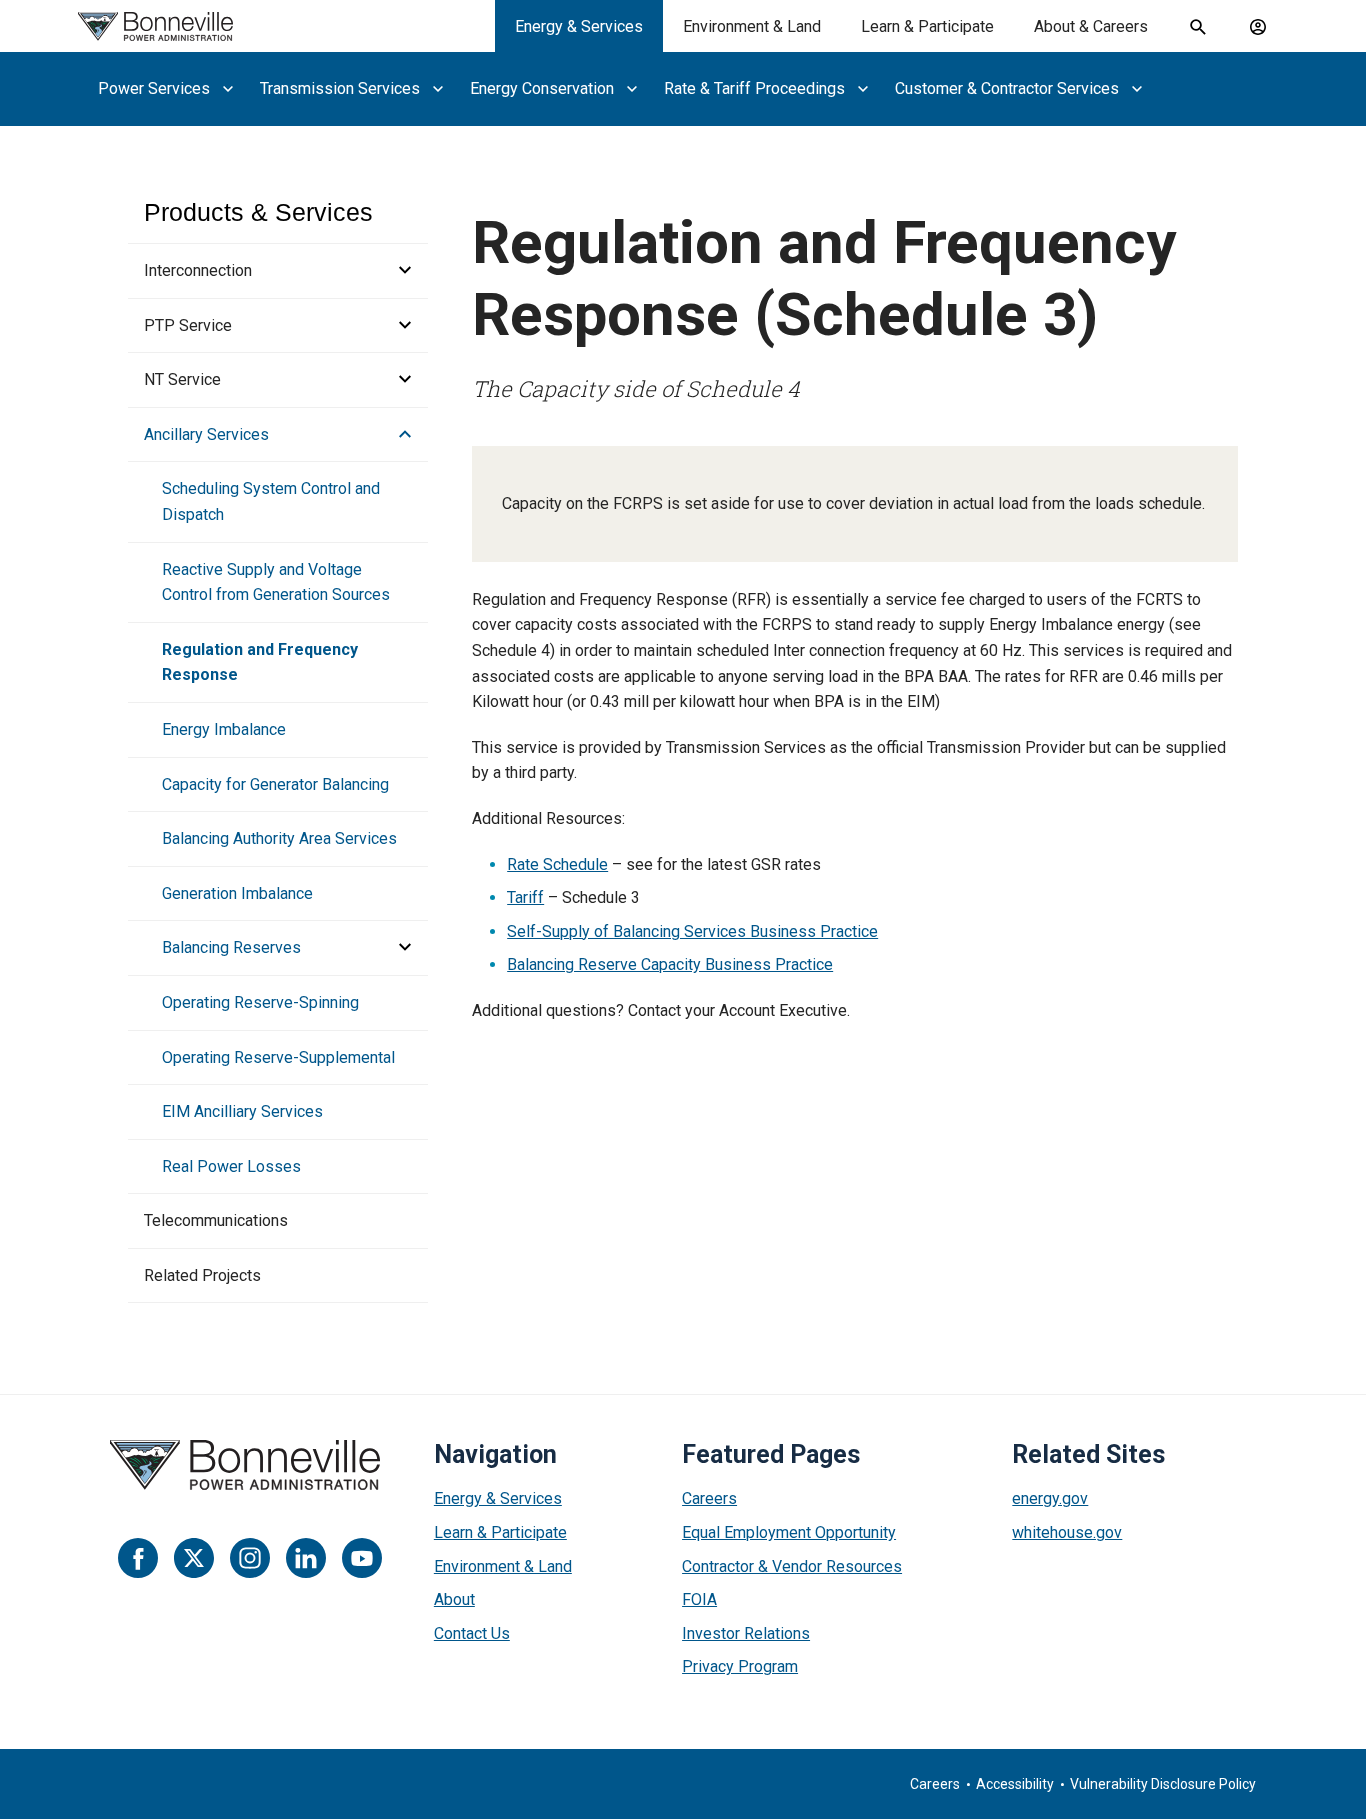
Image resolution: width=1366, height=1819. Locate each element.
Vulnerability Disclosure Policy (1163, 1784)
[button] (399, 271)
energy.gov (1050, 1498)
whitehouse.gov (1067, 1532)
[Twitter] (194, 1558)
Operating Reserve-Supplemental (278, 1057)
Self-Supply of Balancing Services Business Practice (692, 931)
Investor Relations (746, 1633)
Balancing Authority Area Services (279, 838)
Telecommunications (216, 1220)
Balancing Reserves (231, 947)
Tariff (525, 897)
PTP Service (188, 325)
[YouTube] (362, 1558)
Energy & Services (579, 26)
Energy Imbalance (224, 729)
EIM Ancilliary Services (242, 1111)
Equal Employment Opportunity (789, 1532)
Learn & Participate (927, 26)
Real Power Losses (231, 1166)
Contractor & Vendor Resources (792, 1566)
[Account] (1258, 27)
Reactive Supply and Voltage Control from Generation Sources (276, 582)
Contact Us (472, 1633)
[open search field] (1198, 27)
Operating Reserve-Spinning (260, 1002)
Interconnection (198, 270)
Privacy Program (740, 1666)
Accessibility (1015, 1784)
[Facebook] (138, 1558)
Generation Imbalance (237, 893)
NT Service (182, 379)
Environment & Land (752, 26)
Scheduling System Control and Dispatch (271, 501)
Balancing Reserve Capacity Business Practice (670, 964)
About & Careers (1091, 26)
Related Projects (202, 1275)
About (454, 1599)
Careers (709, 1498)
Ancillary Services (206, 434)
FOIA (699, 1599)
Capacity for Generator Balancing (275, 784)
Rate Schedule (557, 864)
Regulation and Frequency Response (260, 662)
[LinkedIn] (306, 1558)
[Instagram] (250, 1558)
